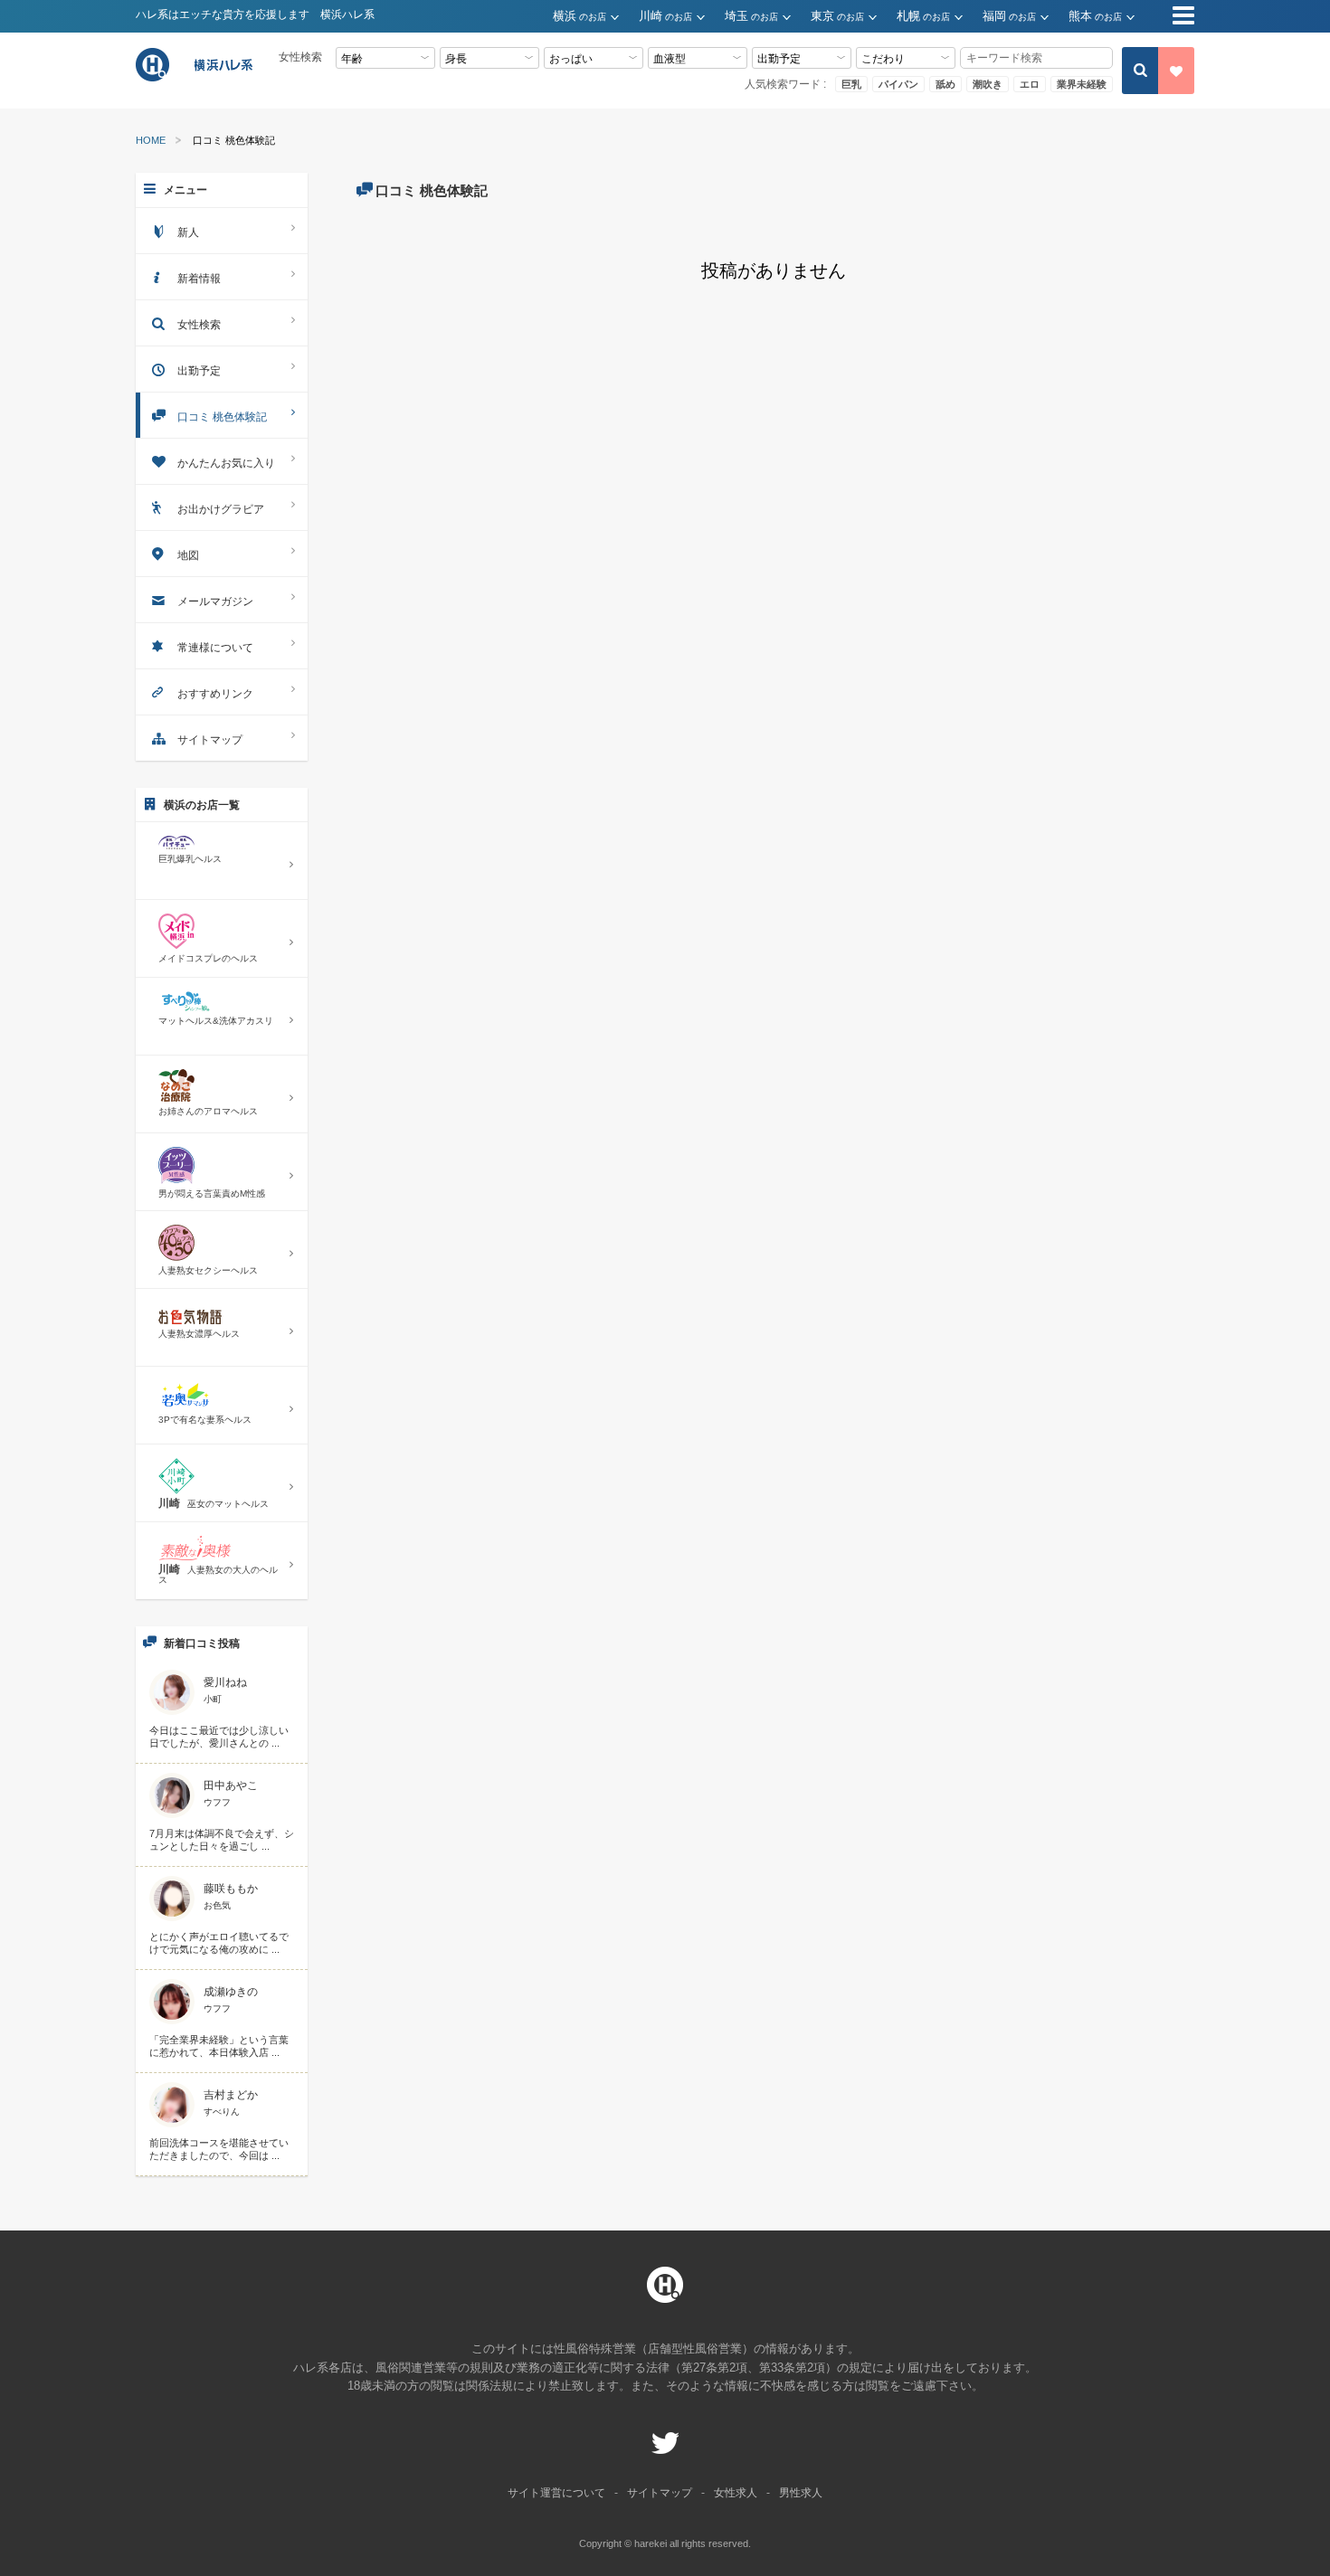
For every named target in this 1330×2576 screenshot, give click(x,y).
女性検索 (199, 325)
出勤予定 (199, 371)
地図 (188, 555)
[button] (596, 17)
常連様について (215, 648)
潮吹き (988, 84)
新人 (188, 232)
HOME (151, 141)
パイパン (898, 84)
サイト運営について (556, 2493)
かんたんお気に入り (226, 463)
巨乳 (851, 84)
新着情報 (199, 279)
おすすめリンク (215, 694)
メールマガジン (215, 601)
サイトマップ (210, 740)
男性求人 (801, 2493)
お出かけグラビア (221, 509)
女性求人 (736, 2493)
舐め (945, 84)
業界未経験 (1082, 84)
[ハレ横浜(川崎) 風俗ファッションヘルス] (197, 79)
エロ (1030, 84)
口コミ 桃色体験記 (222, 417)
